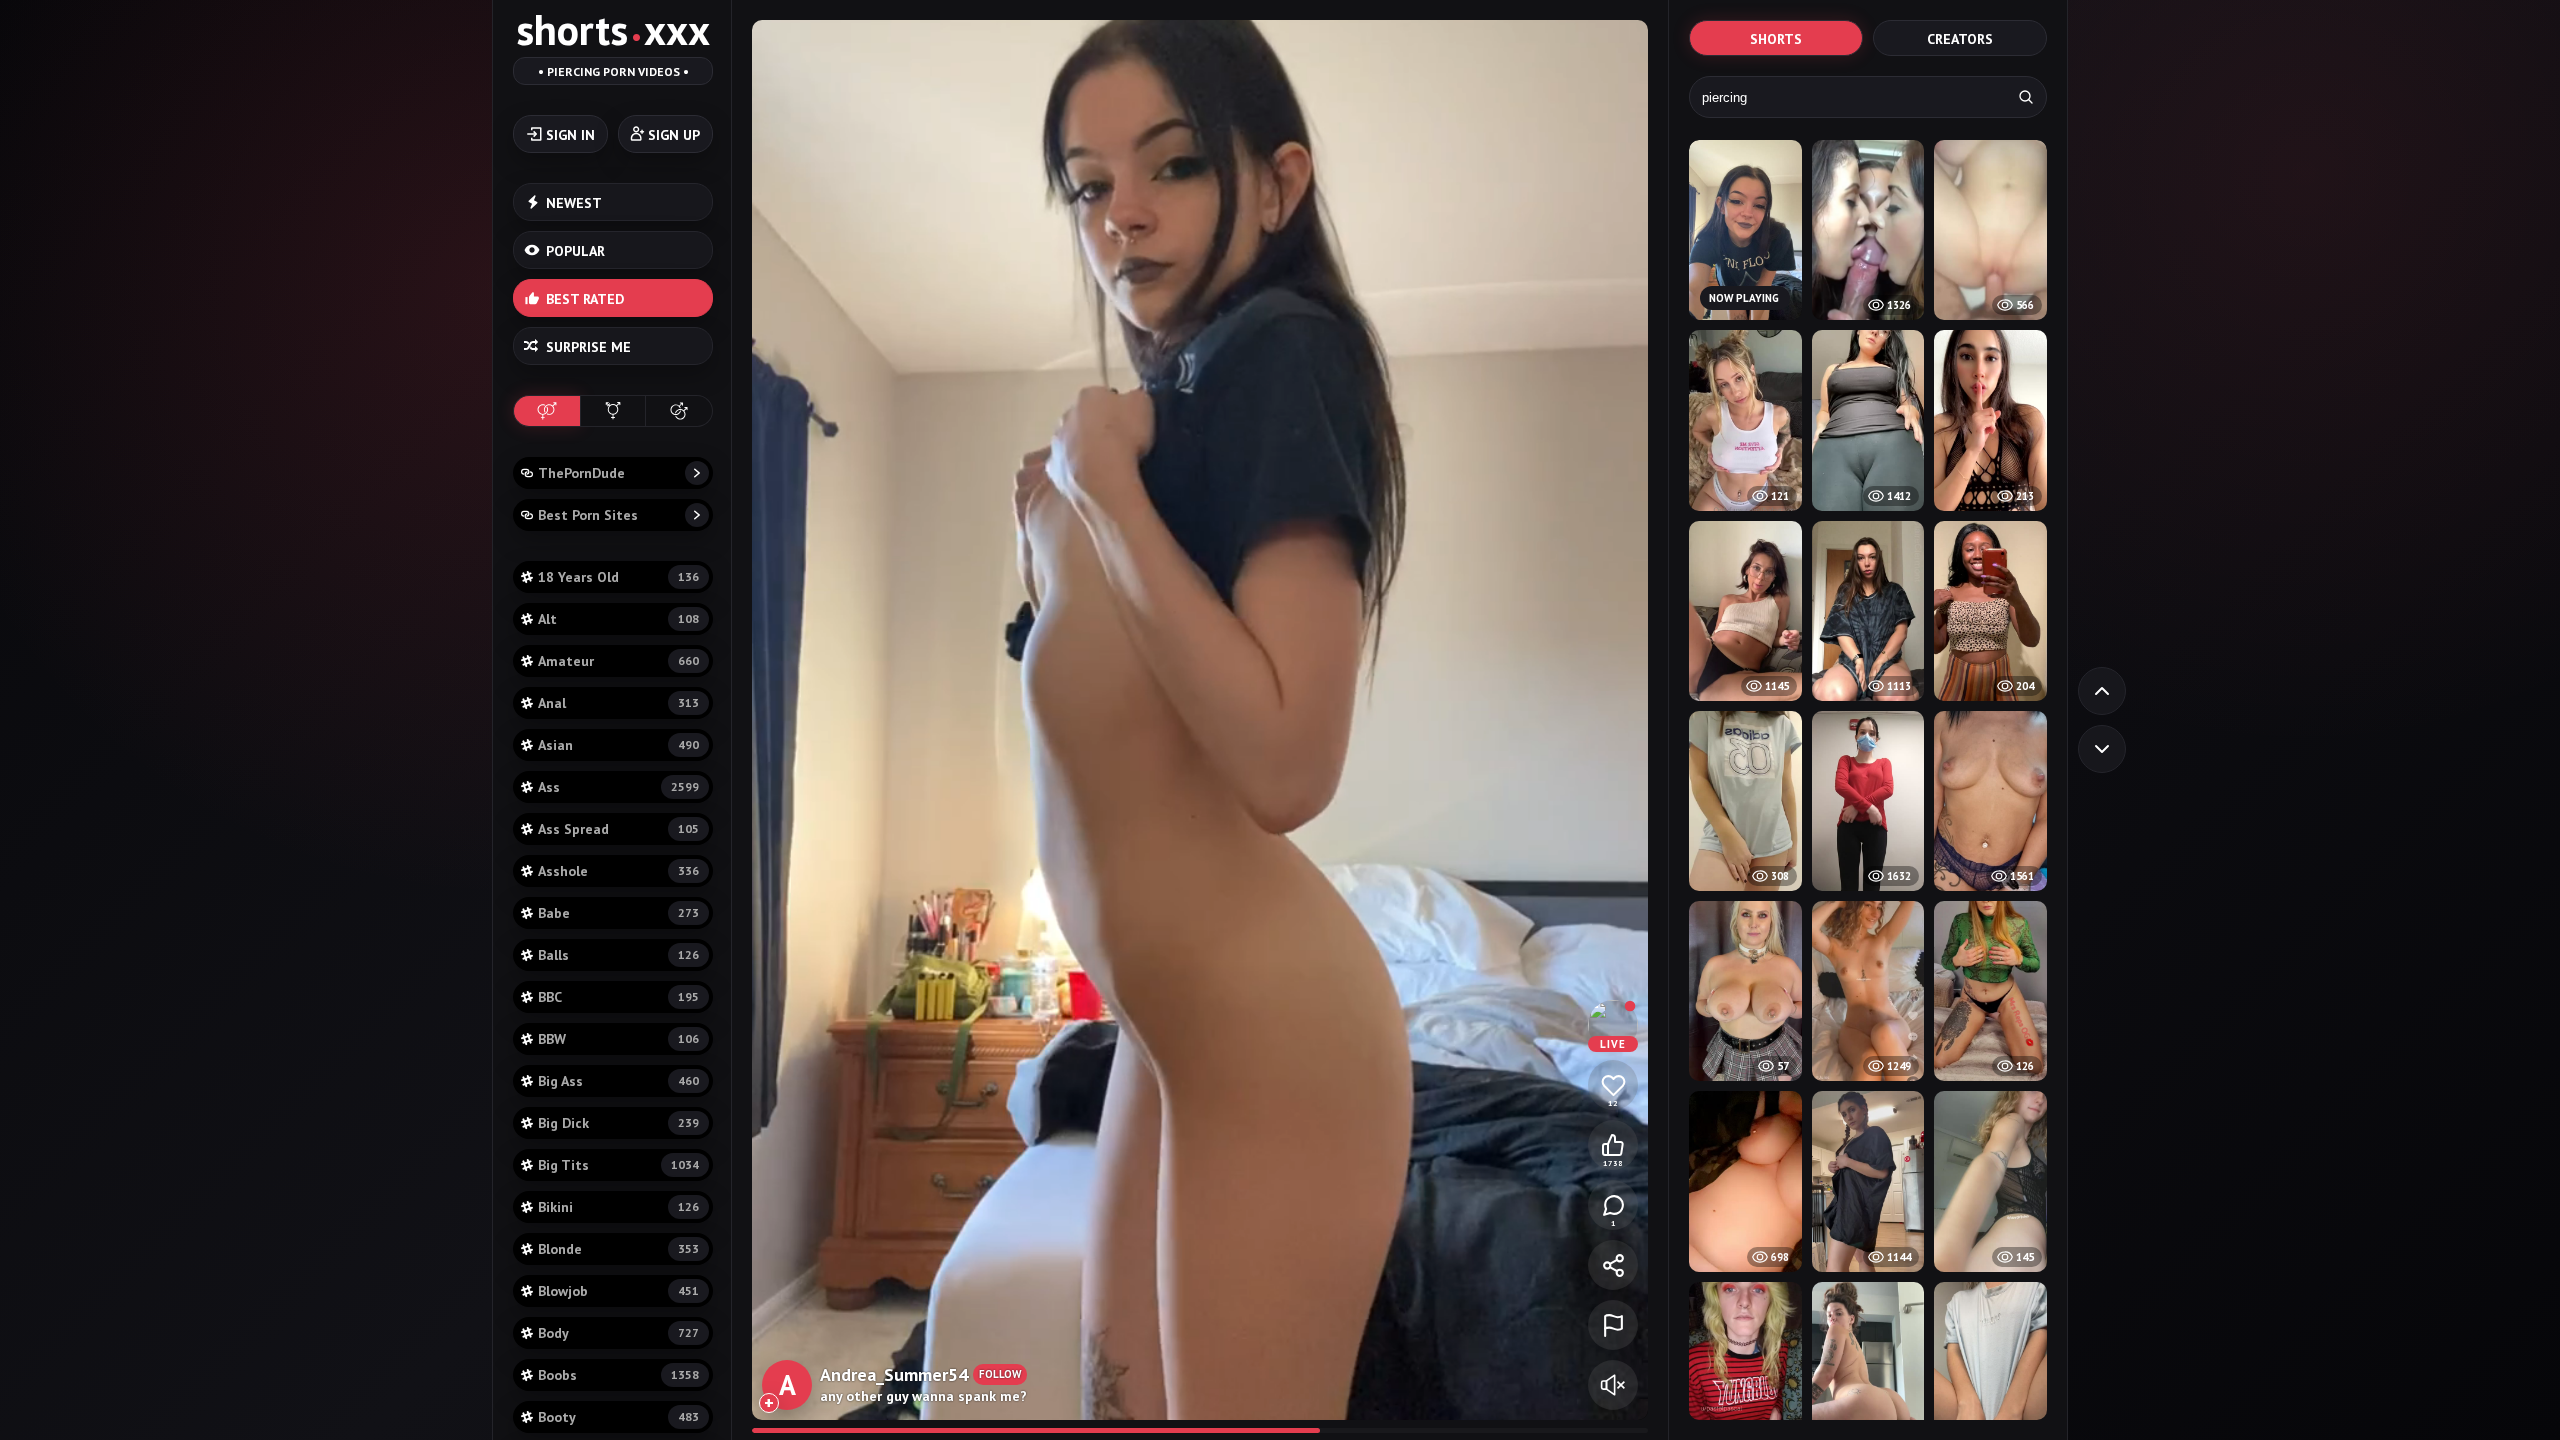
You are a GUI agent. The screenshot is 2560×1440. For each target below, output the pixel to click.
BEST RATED (585, 299)
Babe (618, 913)
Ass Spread (618, 829)
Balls (618, 955)
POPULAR (575, 251)
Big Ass (618, 1081)
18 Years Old (618, 577)
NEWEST (574, 203)
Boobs (618, 1375)
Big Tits (618, 1165)
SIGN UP (674, 135)
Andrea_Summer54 (894, 1374)
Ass (618, 787)
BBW (618, 1039)
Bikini (618, 1207)
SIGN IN (570, 135)
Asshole (618, 871)
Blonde (618, 1249)
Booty (618, 1417)
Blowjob (618, 1291)
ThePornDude (581, 473)
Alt (618, 619)
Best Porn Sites (588, 515)
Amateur (618, 661)
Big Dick (618, 1123)
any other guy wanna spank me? (923, 1396)
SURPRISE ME (588, 347)
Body (618, 1333)
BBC (618, 997)
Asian (618, 745)
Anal (618, 703)
